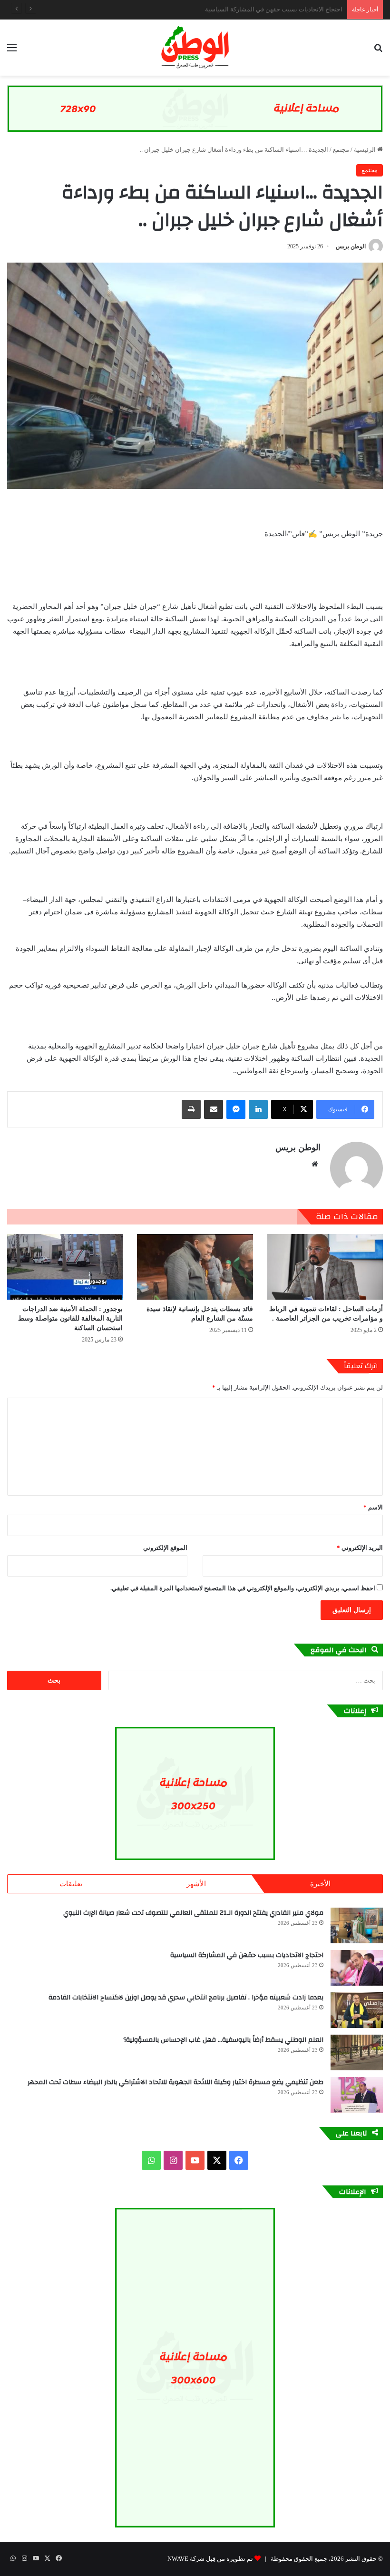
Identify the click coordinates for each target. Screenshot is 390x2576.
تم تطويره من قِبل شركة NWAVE (210, 2559)
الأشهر (196, 1884)
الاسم (373, 1507)
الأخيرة (320, 1884)
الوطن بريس (351, 246)
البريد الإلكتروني (360, 1548)
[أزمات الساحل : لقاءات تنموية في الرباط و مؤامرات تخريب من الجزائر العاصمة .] (325, 1267)
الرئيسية (366, 150)
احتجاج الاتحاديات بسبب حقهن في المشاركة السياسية (247, 1955)
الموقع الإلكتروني (165, 1548)
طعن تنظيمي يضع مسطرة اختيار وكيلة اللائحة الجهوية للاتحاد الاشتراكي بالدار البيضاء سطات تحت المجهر (175, 2082)
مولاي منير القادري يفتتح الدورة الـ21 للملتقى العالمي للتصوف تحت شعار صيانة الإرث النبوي (193, 1913)
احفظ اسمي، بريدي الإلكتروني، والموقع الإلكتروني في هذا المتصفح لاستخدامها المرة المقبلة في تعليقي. (243, 1588)
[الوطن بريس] (195, 48)
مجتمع (341, 150)
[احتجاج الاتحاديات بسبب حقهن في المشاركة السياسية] (357, 1968)
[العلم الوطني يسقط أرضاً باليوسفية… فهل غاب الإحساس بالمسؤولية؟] (357, 2052)
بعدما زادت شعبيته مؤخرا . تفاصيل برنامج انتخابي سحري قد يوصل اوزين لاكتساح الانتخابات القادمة (218, 9)
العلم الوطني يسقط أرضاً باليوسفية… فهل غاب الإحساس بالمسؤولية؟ (221, 2040)
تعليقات (71, 1884)
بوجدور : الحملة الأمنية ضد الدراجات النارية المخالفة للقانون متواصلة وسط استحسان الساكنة (70, 1318)
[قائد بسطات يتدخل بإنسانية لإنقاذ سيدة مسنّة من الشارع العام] (195, 1267)
